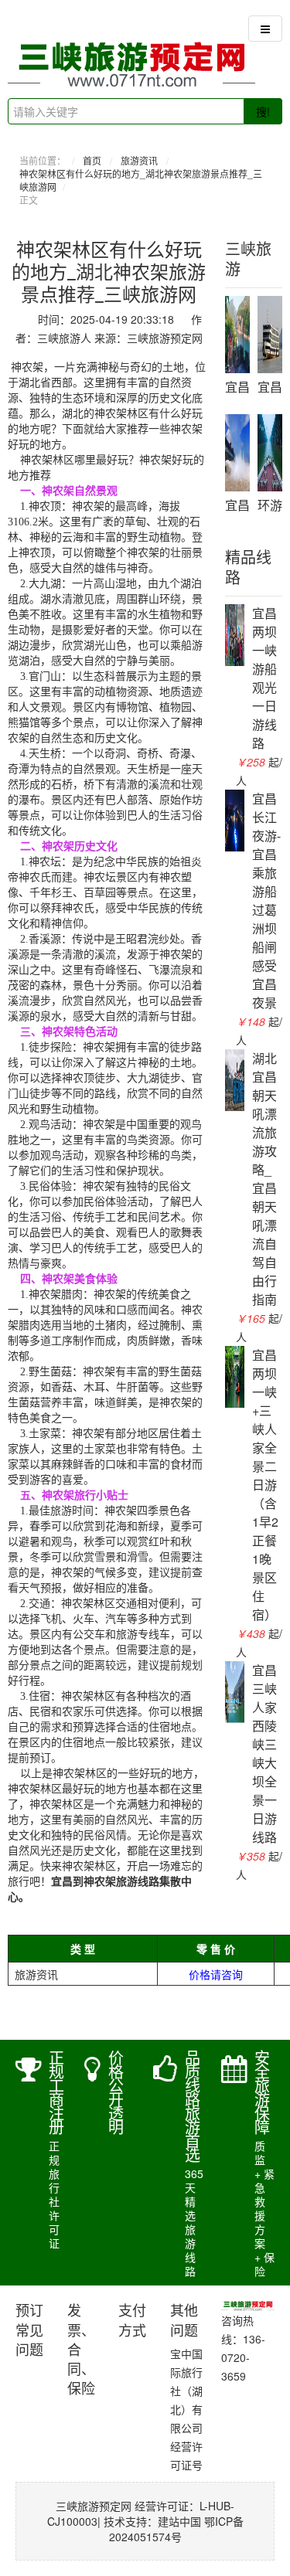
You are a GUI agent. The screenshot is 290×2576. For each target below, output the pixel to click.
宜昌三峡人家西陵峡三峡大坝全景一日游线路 (264, 1754)
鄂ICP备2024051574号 (176, 2529)
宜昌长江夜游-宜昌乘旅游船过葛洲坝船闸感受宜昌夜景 (266, 901)
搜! (263, 111)
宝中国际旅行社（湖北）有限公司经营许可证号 (186, 2409)
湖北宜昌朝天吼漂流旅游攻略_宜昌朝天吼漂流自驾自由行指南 (264, 1179)
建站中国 (179, 2521)
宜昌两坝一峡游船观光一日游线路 (264, 678)
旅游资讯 (139, 160)
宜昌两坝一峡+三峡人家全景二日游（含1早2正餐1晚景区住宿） (265, 1485)
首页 (92, 160)
